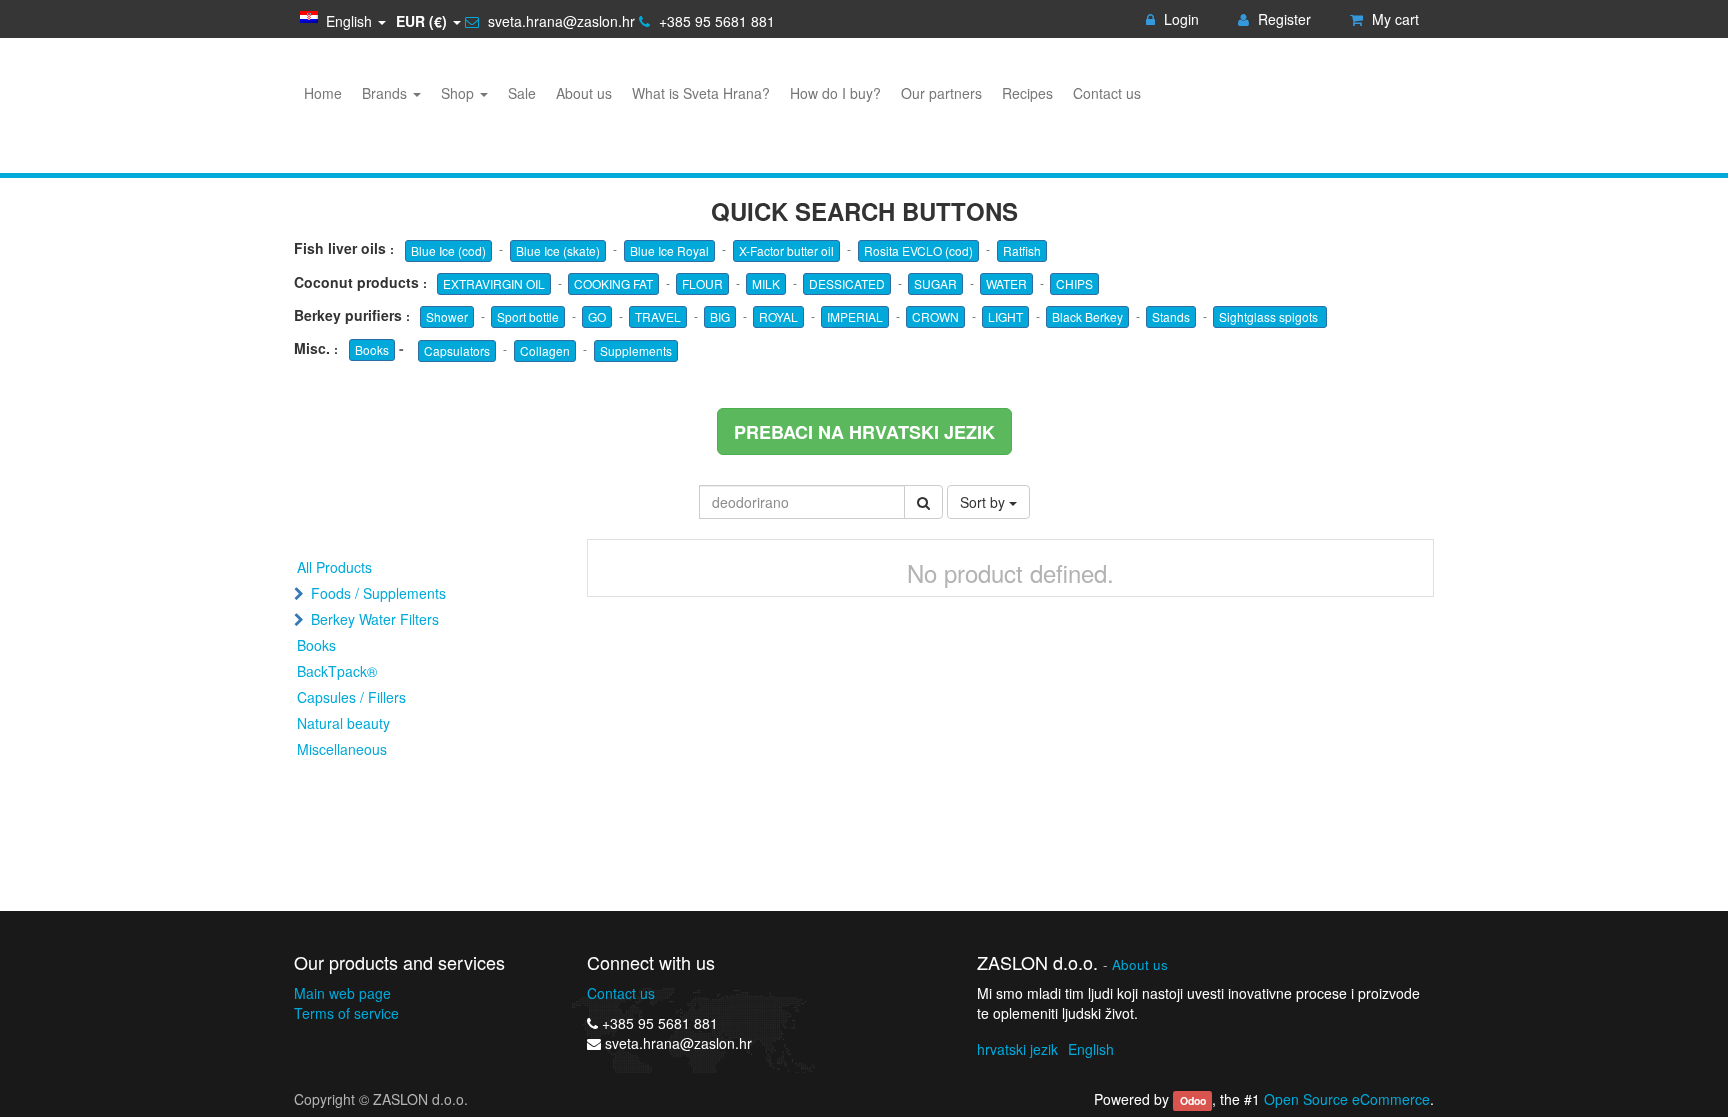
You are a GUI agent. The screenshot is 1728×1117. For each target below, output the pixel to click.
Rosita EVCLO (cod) (918, 250)
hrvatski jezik (1017, 1049)
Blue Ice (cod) (448, 250)
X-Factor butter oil (786, 250)
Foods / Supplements (378, 593)
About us (1140, 964)
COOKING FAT (613, 283)
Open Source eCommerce (1347, 1099)
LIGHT (1005, 316)
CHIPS (1074, 283)
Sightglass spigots (1270, 316)
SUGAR (935, 283)
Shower (447, 316)
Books (372, 349)
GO (597, 316)
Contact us (621, 993)
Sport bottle (528, 316)
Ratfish (1022, 250)
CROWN (935, 316)
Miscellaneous (342, 749)
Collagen (545, 350)
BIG (720, 316)
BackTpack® (337, 671)
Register (1282, 19)
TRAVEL (658, 316)
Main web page (342, 993)
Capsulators (457, 350)
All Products (334, 567)
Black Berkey (1087, 316)
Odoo (1193, 1100)
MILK (766, 283)
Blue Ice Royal (669, 250)
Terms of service (346, 1013)
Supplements (636, 350)
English (1091, 1049)
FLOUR (702, 283)
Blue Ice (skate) (558, 250)
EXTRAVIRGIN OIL (494, 283)
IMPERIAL (855, 316)
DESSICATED (847, 283)
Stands (1171, 316)
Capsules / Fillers (351, 697)
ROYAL (778, 316)
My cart (1393, 19)
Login (1179, 19)
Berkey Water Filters (375, 619)
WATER (1006, 283)
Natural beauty (343, 723)
